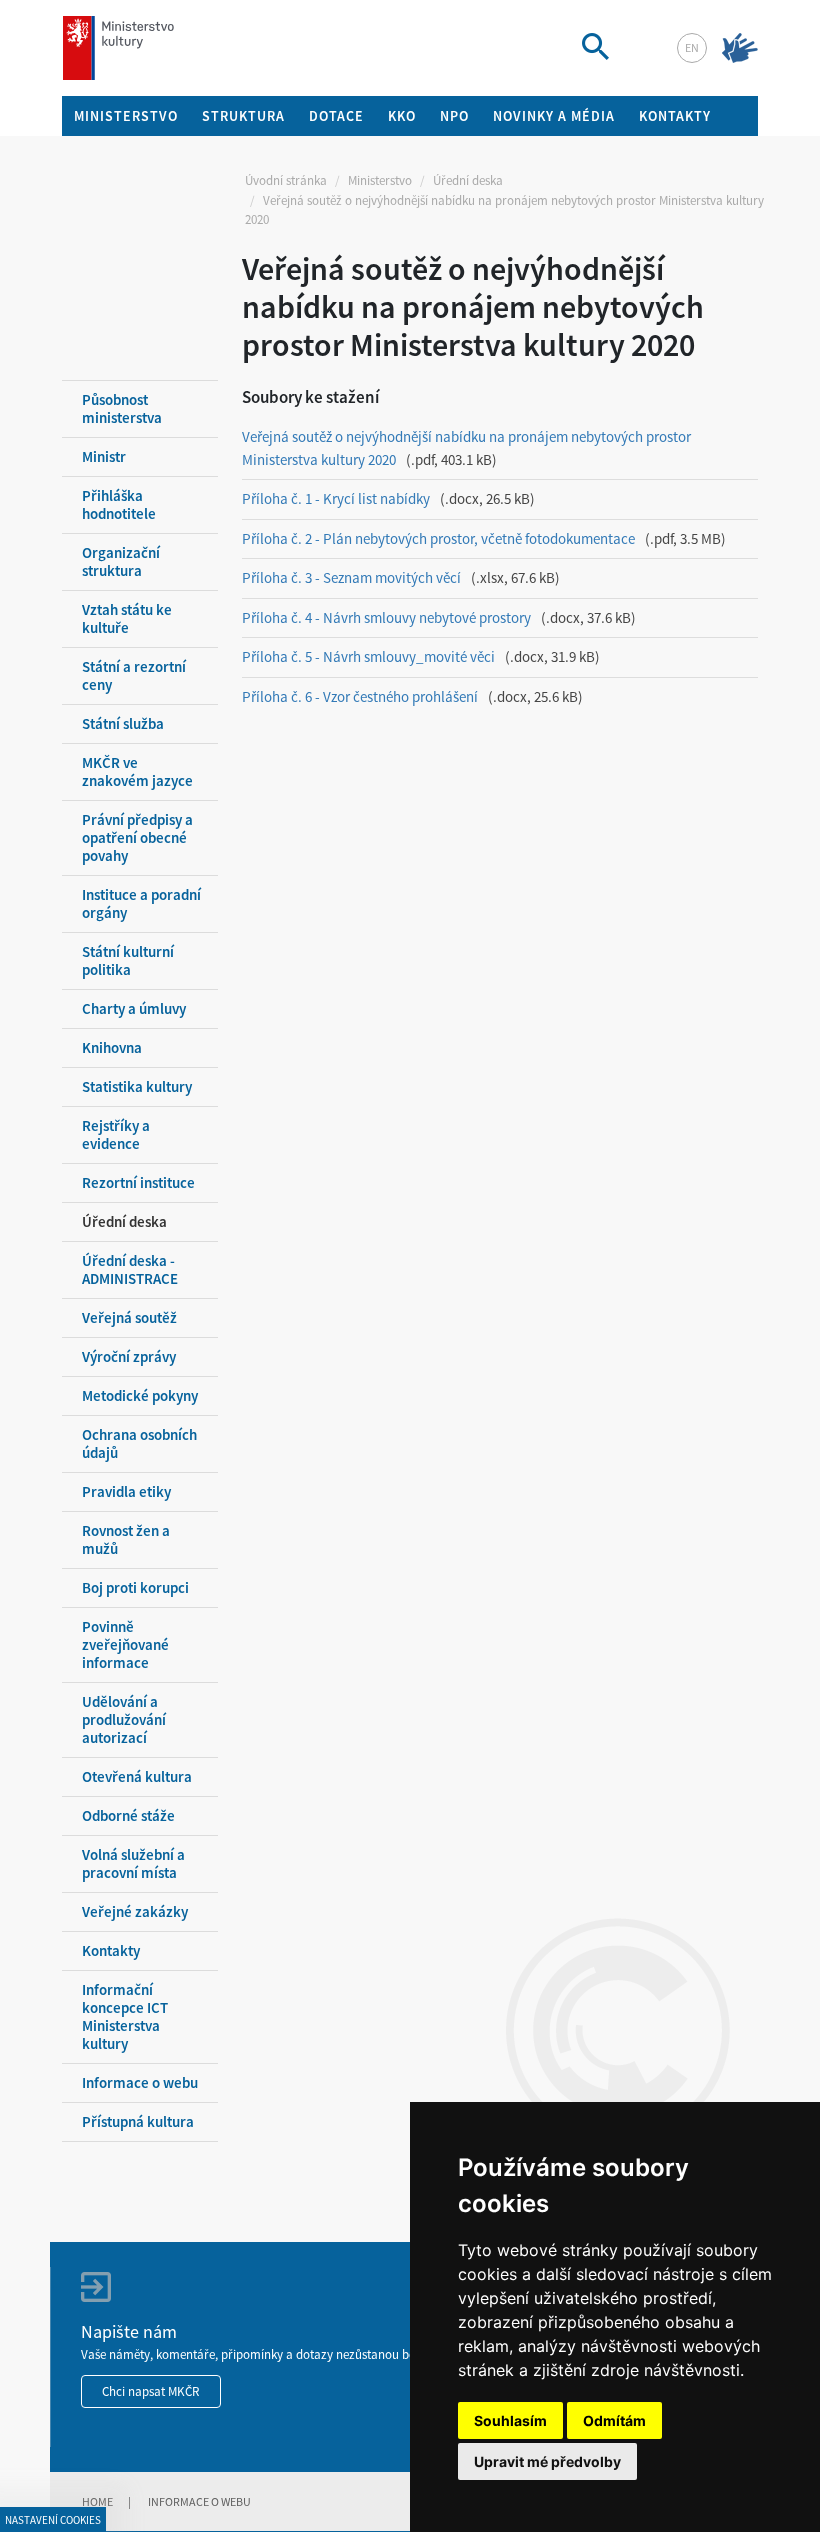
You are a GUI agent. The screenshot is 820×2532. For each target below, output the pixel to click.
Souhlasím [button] (510, 2420)
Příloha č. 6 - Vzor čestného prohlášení (360, 696)
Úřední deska (468, 180)
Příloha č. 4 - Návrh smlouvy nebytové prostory (386, 617)
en (692, 47)
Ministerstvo (380, 180)
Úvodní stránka (286, 180)
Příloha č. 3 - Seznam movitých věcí (351, 577)
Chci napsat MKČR (151, 2391)
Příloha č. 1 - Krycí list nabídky (336, 498)
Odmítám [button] (614, 2420)
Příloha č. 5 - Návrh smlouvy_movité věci (368, 656)
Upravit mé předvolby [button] (547, 2461)
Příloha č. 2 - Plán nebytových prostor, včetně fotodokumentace (438, 538)
